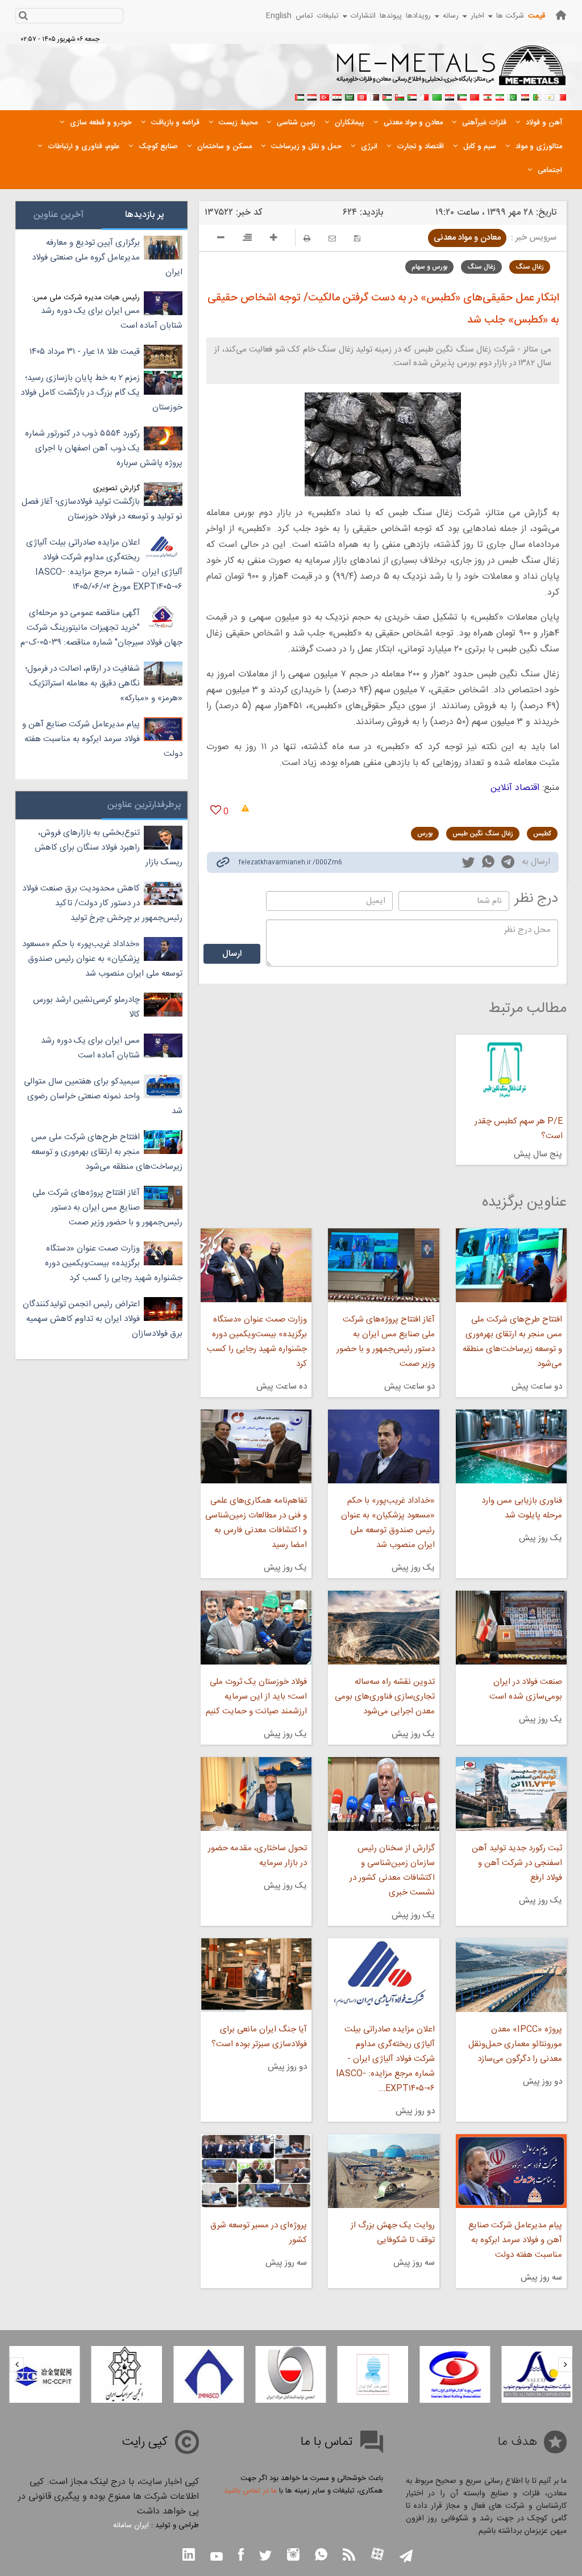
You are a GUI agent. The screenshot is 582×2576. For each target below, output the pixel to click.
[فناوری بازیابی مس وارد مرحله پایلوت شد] (511, 1446)
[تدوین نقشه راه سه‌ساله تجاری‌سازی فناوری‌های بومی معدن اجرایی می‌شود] (383, 1628)
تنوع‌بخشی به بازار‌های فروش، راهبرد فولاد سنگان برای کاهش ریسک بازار (109, 848)
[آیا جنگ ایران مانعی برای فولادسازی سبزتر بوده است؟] (256, 1975)
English (279, 16)
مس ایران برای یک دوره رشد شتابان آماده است (112, 318)
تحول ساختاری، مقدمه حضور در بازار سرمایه (257, 1856)
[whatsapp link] (488, 864)
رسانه (451, 16)
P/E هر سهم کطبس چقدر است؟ (519, 1129)
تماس (304, 16)
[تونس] (362, 96)
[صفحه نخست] (561, 15)
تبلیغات (328, 16)
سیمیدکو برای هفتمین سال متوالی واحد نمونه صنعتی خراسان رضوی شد (103, 1096)
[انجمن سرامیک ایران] (127, 2374)
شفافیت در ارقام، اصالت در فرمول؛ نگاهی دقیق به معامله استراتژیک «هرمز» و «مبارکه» (104, 683)
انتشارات (363, 16)
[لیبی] (437, 96)
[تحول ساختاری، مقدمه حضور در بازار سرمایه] (256, 1794)
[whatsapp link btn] (321, 2556)
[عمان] (400, 96)
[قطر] (375, 96)
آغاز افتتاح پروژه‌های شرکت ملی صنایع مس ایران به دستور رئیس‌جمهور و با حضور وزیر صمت (385, 1342)
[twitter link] (468, 864)
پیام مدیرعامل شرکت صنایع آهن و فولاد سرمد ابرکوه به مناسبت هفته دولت (515, 2240)
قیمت (537, 16)
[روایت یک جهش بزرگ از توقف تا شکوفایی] (383, 2171)
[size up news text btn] (274, 239)
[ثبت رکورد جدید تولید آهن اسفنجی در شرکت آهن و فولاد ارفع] (511, 1794)
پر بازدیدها (145, 215)
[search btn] (23, 17)
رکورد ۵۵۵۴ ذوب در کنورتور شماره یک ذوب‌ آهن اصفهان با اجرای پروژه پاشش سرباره (104, 448)
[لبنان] (487, 96)
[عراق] (450, 96)
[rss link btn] (349, 2556)
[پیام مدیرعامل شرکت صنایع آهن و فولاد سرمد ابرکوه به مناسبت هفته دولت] (511, 2171)
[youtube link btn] (217, 2558)
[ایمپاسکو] (209, 2374)
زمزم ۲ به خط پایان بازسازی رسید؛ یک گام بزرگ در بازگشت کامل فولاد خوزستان (101, 393)
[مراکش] (475, 96)
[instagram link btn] (293, 2556)
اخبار (477, 16)
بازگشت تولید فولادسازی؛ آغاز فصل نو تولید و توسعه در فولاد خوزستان (102, 509)
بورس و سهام (429, 267)
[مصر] (525, 96)
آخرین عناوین (59, 215)
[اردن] (387, 96)
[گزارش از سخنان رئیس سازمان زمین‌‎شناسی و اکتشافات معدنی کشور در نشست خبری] (383, 1794)
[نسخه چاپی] (307, 238)
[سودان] (412, 96)
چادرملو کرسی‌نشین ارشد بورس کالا (86, 1007)
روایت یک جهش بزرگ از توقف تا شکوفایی (392, 2233)
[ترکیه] (325, 96)
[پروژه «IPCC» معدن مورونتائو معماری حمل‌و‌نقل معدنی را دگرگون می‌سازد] (511, 1975)
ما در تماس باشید (250, 2491)
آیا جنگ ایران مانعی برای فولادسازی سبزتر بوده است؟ (259, 2037)
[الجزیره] (537, 96)
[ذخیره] (357, 238)
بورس (425, 834)
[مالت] (425, 96)
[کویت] (462, 96)
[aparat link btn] (377, 2555)
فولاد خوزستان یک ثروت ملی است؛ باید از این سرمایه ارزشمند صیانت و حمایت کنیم (256, 1697)
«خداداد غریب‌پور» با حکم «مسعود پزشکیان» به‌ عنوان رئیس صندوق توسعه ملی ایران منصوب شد (388, 1523)
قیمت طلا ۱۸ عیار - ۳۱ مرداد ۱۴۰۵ (85, 352)
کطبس (542, 834)
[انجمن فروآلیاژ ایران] (373, 2374)
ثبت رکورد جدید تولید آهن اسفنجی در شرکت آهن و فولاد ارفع (517, 1863)
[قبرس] (550, 96)
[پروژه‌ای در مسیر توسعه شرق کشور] (256, 2171)
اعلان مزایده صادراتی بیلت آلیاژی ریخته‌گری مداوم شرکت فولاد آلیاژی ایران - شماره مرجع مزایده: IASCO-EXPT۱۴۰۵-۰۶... (385, 2059)
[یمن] (312, 96)
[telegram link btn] (406, 2557)
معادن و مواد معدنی (467, 238)
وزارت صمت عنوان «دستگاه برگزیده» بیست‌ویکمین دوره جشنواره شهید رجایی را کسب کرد (257, 1342)
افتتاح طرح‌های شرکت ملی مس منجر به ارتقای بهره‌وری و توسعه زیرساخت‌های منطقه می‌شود (512, 1342)
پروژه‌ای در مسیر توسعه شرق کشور (259, 2233)
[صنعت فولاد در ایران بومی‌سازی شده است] (511, 1628)
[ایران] (500, 96)
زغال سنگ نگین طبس (483, 834)
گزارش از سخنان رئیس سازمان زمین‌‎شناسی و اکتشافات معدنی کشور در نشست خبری (392, 1870)
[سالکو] (537, 2374)
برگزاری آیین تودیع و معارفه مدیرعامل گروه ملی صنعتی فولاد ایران (107, 258)
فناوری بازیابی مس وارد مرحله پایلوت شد (522, 1508)
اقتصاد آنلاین (515, 788)
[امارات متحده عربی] (300, 96)
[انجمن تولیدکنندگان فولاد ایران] (290, 2374)
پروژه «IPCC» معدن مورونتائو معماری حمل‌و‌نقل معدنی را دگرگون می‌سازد (515, 2044)
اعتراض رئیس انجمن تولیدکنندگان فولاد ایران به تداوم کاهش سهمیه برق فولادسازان (103, 1319)
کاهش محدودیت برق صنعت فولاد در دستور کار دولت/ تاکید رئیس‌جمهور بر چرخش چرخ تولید (102, 903)
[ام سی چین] (44, 2374)
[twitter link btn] (265, 2557)
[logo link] (452, 72)
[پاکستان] (512, 96)
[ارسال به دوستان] (332, 238)
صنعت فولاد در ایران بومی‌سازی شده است (526, 1689)
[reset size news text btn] (247, 239)
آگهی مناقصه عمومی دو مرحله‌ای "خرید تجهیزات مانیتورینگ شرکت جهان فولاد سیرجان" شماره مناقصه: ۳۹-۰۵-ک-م (101, 628)
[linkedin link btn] (189, 2556)
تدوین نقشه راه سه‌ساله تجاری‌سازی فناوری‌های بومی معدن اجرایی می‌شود (384, 1697)
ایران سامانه (131, 2525)
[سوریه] (337, 96)
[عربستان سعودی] (350, 96)
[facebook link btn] (241, 2556)
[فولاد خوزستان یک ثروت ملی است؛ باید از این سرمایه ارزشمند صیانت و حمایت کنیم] (256, 1628)
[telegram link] (508, 864)
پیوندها (391, 16)
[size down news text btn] (221, 239)
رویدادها (418, 16)
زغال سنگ (530, 267)
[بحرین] (562, 96)
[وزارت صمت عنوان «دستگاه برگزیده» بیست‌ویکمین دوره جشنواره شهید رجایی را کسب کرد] (256, 1265)
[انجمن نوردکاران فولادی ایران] (455, 2374)
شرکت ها (510, 16)
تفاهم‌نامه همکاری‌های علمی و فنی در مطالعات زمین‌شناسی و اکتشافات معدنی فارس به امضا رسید (256, 1523)
